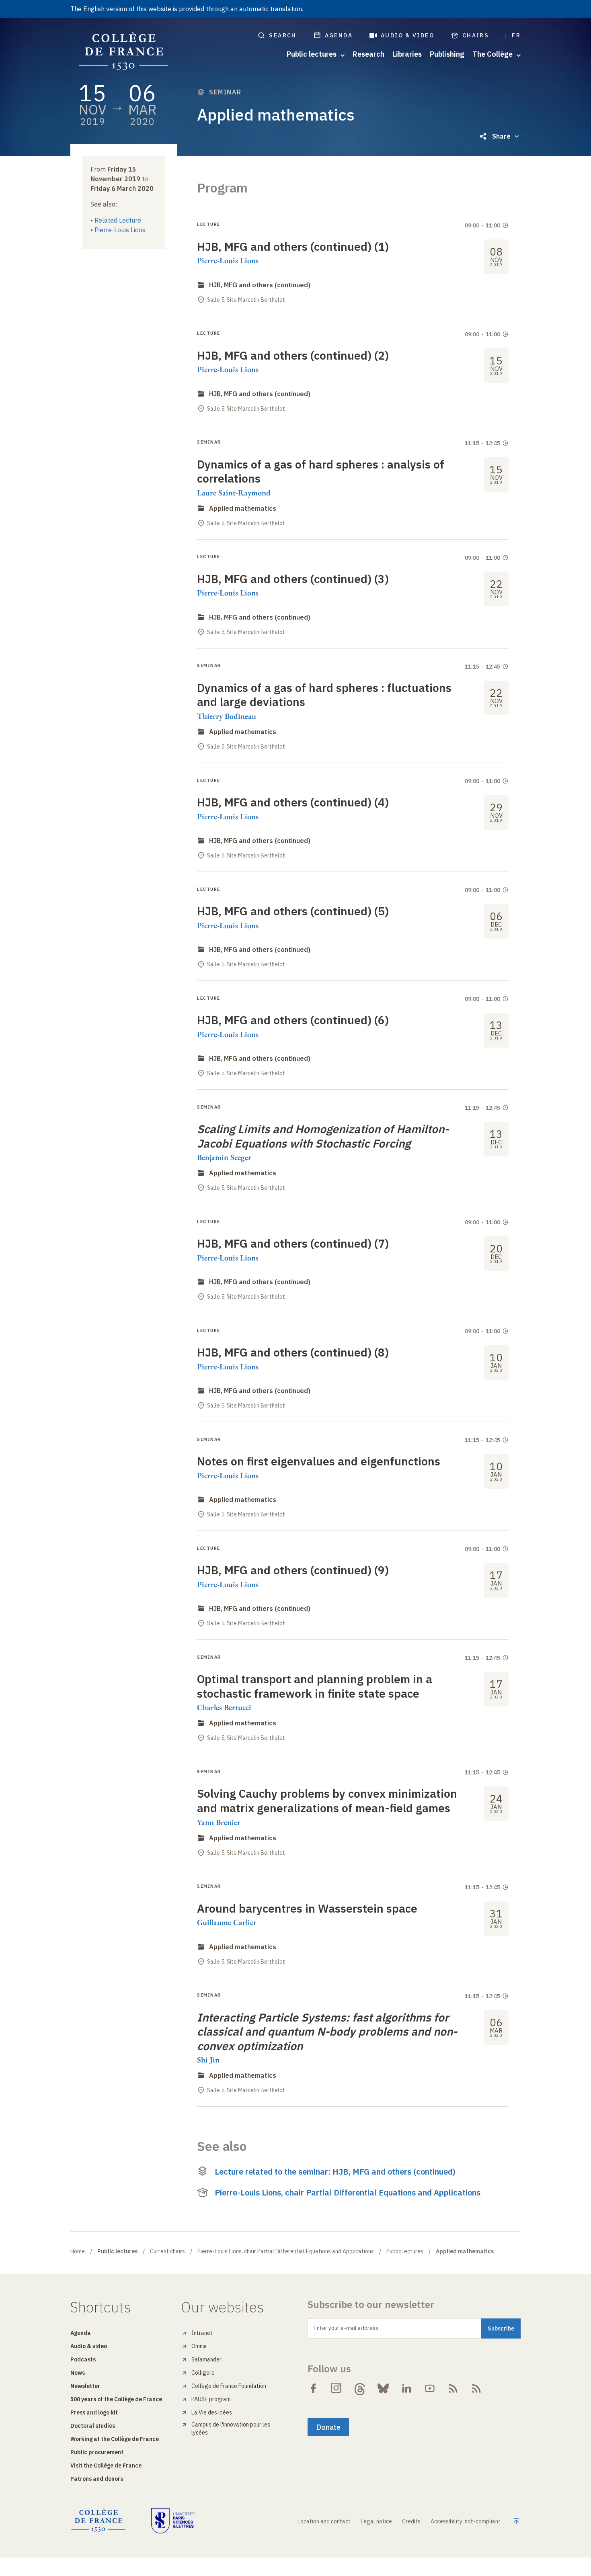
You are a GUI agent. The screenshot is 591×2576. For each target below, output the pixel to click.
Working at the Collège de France (115, 2439)
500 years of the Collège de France (116, 2399)
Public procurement (97, 2452)
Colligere (203, 2373)
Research (368, 54)
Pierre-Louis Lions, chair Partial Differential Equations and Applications (348, 2192)
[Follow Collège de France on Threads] (360, 2388)
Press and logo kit (94, 2412)
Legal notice (376, 2521)
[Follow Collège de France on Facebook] (313, 2388)
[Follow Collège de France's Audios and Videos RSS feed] (476, 2388)
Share (501, 136)
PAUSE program (211, 2399)
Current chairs (167, 2251)
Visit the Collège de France (106, 2466)
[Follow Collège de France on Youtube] (430, 2388)
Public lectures (405, 2251)
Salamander (206, 2359)
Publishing (447, 54)
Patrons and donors (97, 2479)
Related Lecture (118, 220)
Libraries (407, 54)
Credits (411, 2521)
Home (78, 2251)
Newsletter (85, 2386)
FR (516, 35)
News (78, 2373)
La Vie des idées (212, 2412)
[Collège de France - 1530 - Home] (124, 51)
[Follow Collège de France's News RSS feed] (453, 2388)
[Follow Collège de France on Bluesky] (383, 2388)
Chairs (476, 35)
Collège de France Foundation (229, 2386)
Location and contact (324, 2521)
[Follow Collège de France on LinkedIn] (406, 2388)
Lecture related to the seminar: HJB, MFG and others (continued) (335, 2172)
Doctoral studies (93, 2426)
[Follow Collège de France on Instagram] (337, 2388)
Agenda (339, 35)
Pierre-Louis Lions (120, 230)
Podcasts (83, 2359)
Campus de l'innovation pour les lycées (231, 2429)
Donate (328, 2427)
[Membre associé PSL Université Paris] (173, 2521)
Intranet (202, 2333)
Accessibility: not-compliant (466, 2521)
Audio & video (407, 35)
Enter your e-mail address (346, 2328)
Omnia (199, 2346)
